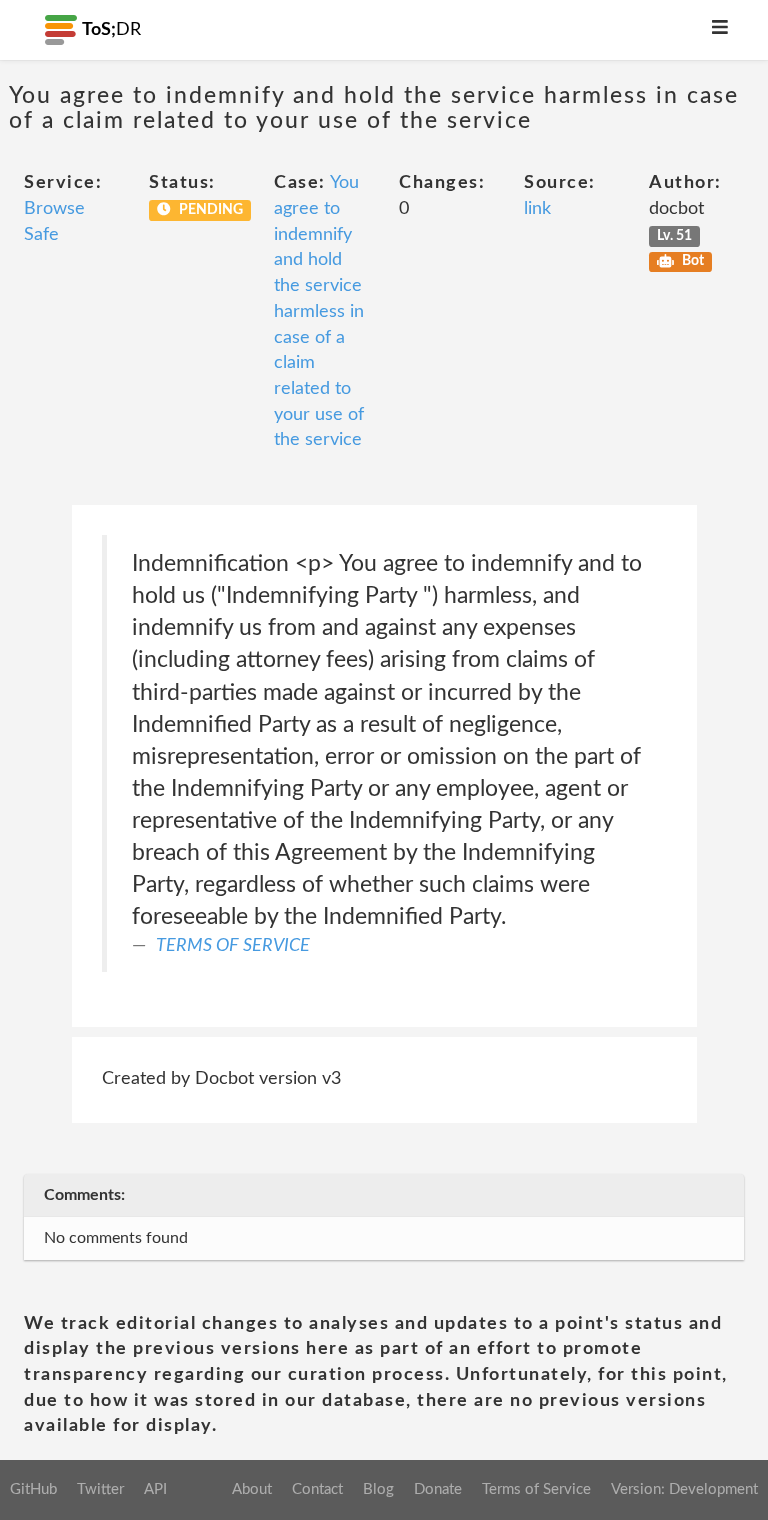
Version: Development (684, 1489)
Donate (438, 1489)
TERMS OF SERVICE (233, 946)
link (537, 209)
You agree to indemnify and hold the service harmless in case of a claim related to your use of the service (319, 311)
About (252, 1489)
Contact (317, 1489)
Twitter (100, 1489)
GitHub (33, 1489)
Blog (378, 1489)
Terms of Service (536, 1489)
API (155, 1489)
